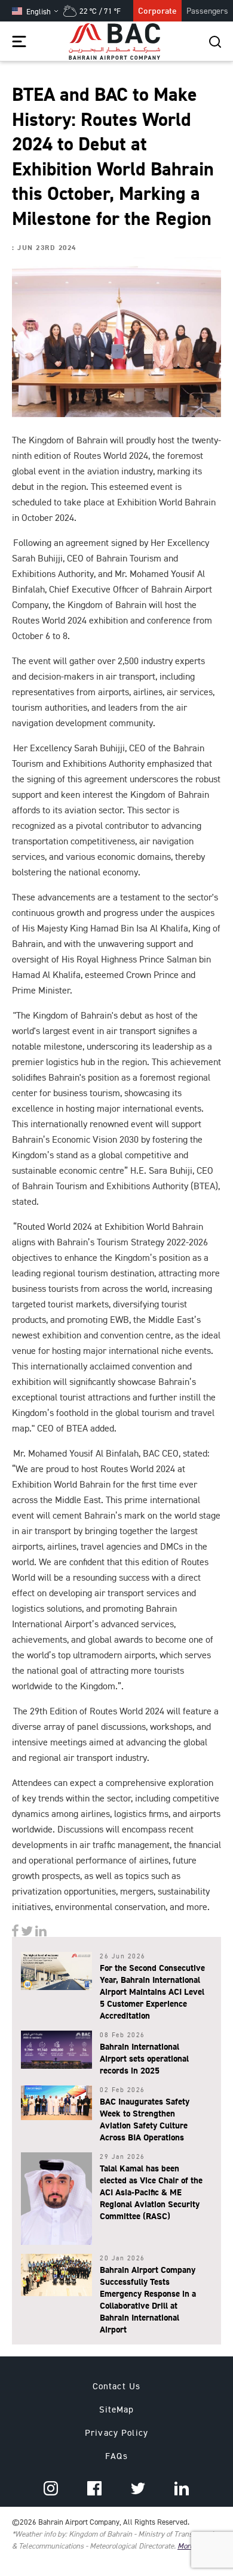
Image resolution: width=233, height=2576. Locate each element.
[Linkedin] (41, 1929)
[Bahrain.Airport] (16, 1929)
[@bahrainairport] (28, 1929)
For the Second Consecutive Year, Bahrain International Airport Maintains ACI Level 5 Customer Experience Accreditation (152, 1992)
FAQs (116, 2456)
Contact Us (116, 2386)
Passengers (207, 10)
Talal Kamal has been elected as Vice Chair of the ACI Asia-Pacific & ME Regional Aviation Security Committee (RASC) (151, 2192)
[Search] (215, 41)
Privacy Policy (116, 2432)
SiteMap (117, 2409)
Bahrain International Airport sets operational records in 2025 (144, 2058)
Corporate (157, 10)
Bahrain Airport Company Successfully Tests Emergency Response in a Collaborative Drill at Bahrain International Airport (148, 2299)
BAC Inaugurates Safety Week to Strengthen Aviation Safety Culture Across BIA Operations (145, 2119)
